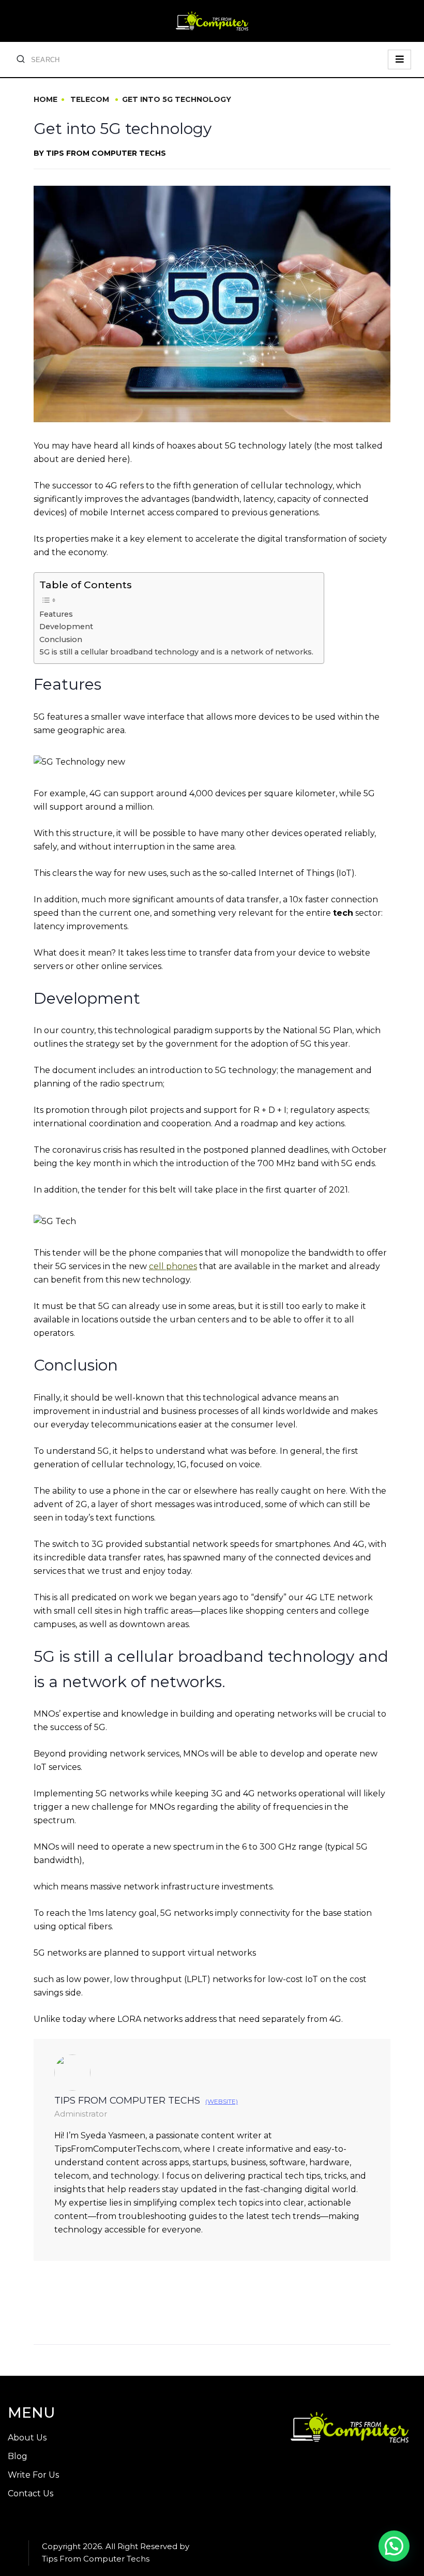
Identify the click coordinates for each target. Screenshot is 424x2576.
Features (56, 614)
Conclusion (61, 639)
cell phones (173, 1266)
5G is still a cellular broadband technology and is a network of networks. (176, 652)
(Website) (222, 2102)
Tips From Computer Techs (106, 153)
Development (66, 627)
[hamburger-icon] (399, 59)
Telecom (90, 99)
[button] (394, 2546)
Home (46, 99)
